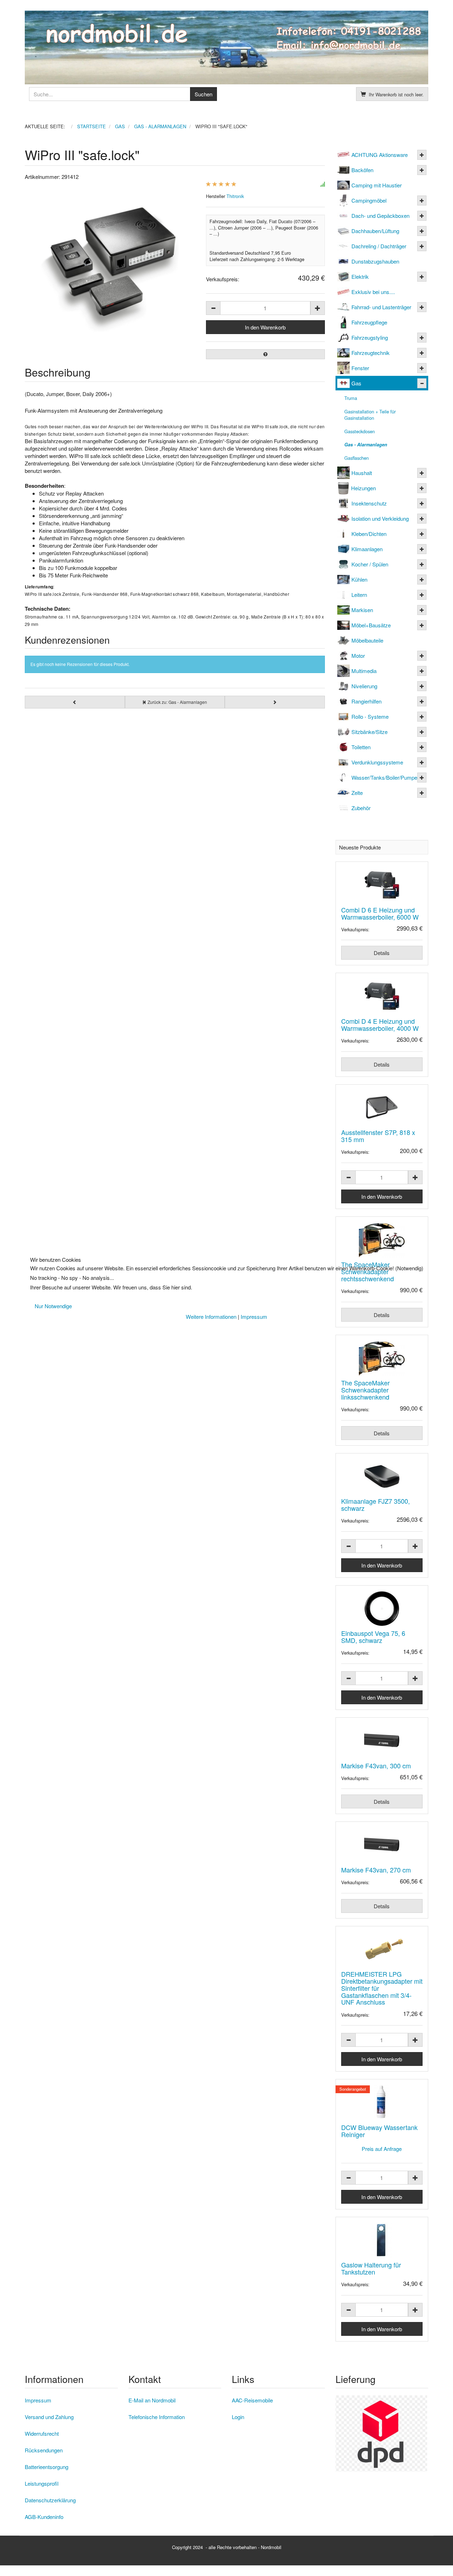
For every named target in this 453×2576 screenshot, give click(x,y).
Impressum (254, 1317)
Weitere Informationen (211, 1317)
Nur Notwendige (53, 1306)
